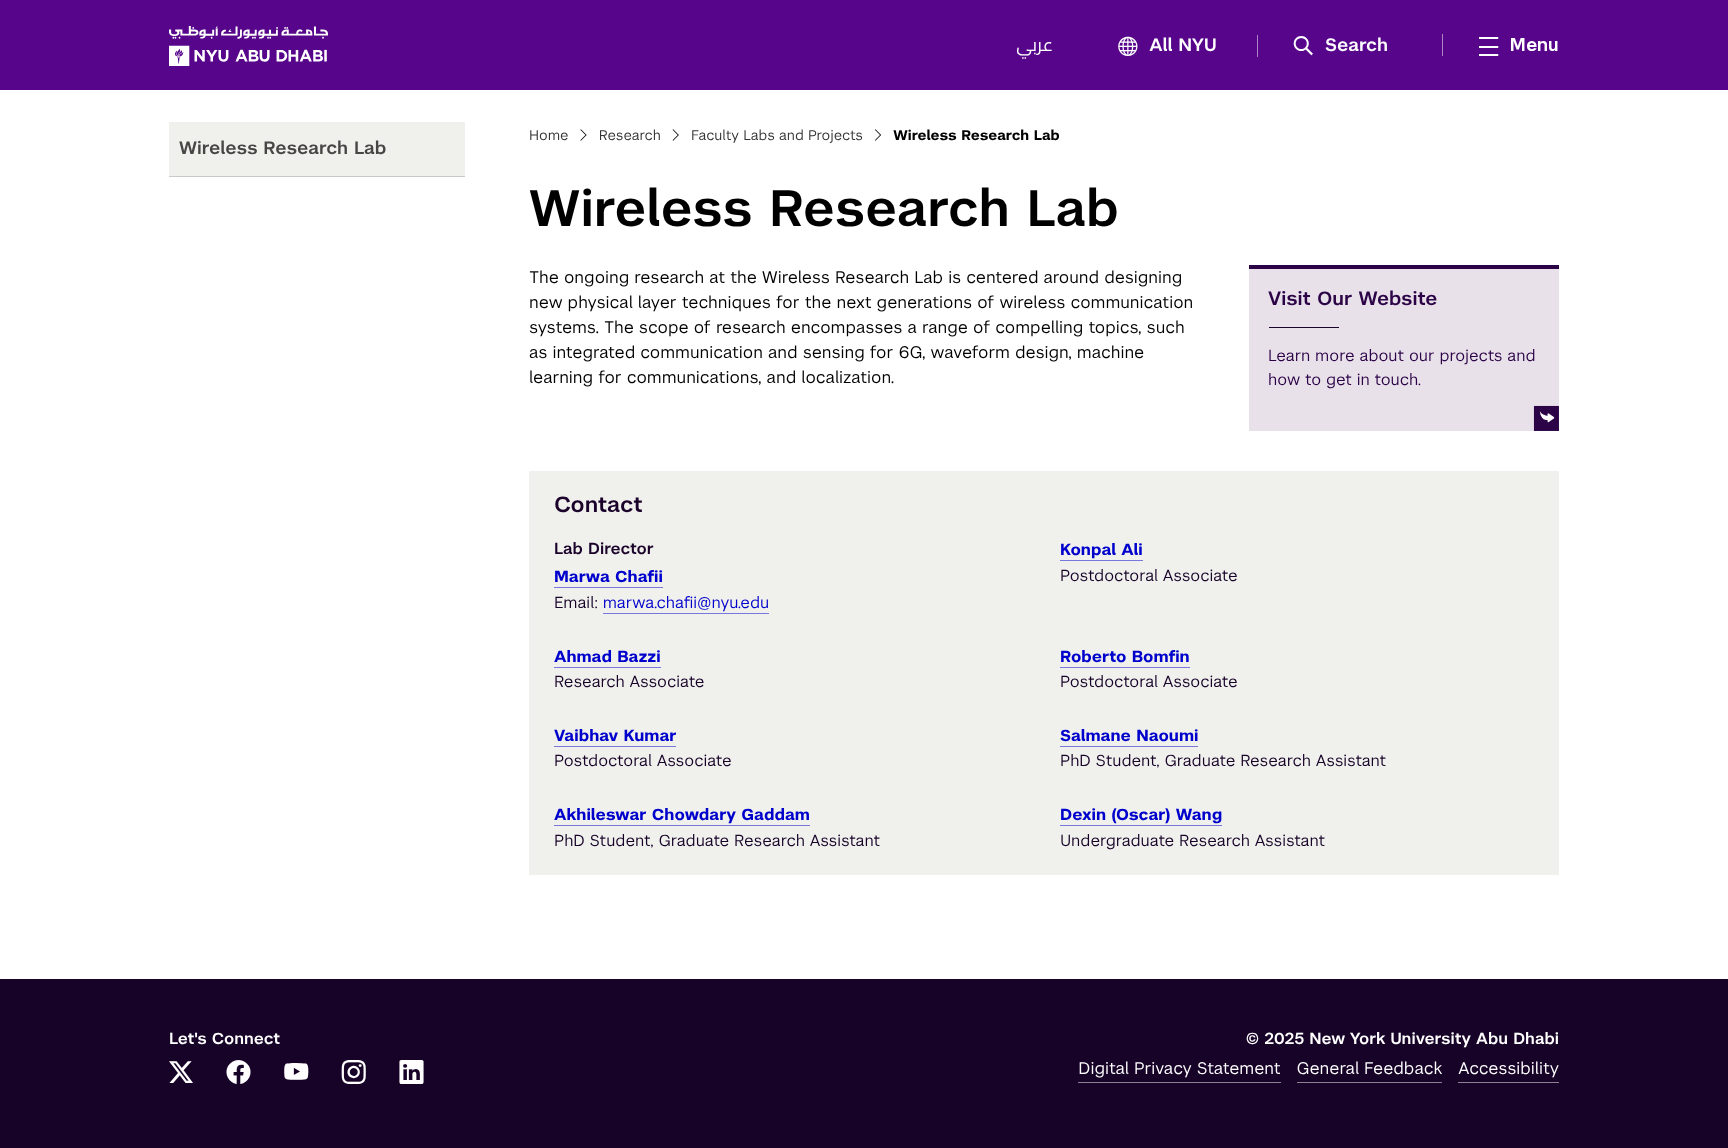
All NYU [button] (1183, 46)
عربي (1034, 46)
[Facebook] (239, 1074)
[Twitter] (181, 1074)
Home (549, 136)
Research (630, 136)
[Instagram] (354, 1074)
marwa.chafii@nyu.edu (686, 602)
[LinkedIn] (412, 1074)
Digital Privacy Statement (1179, 1068)
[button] (1347, 46)
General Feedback (1370, 1068)
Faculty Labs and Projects (777, 136)
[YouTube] (296, 1074)
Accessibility (1508, 1068)
